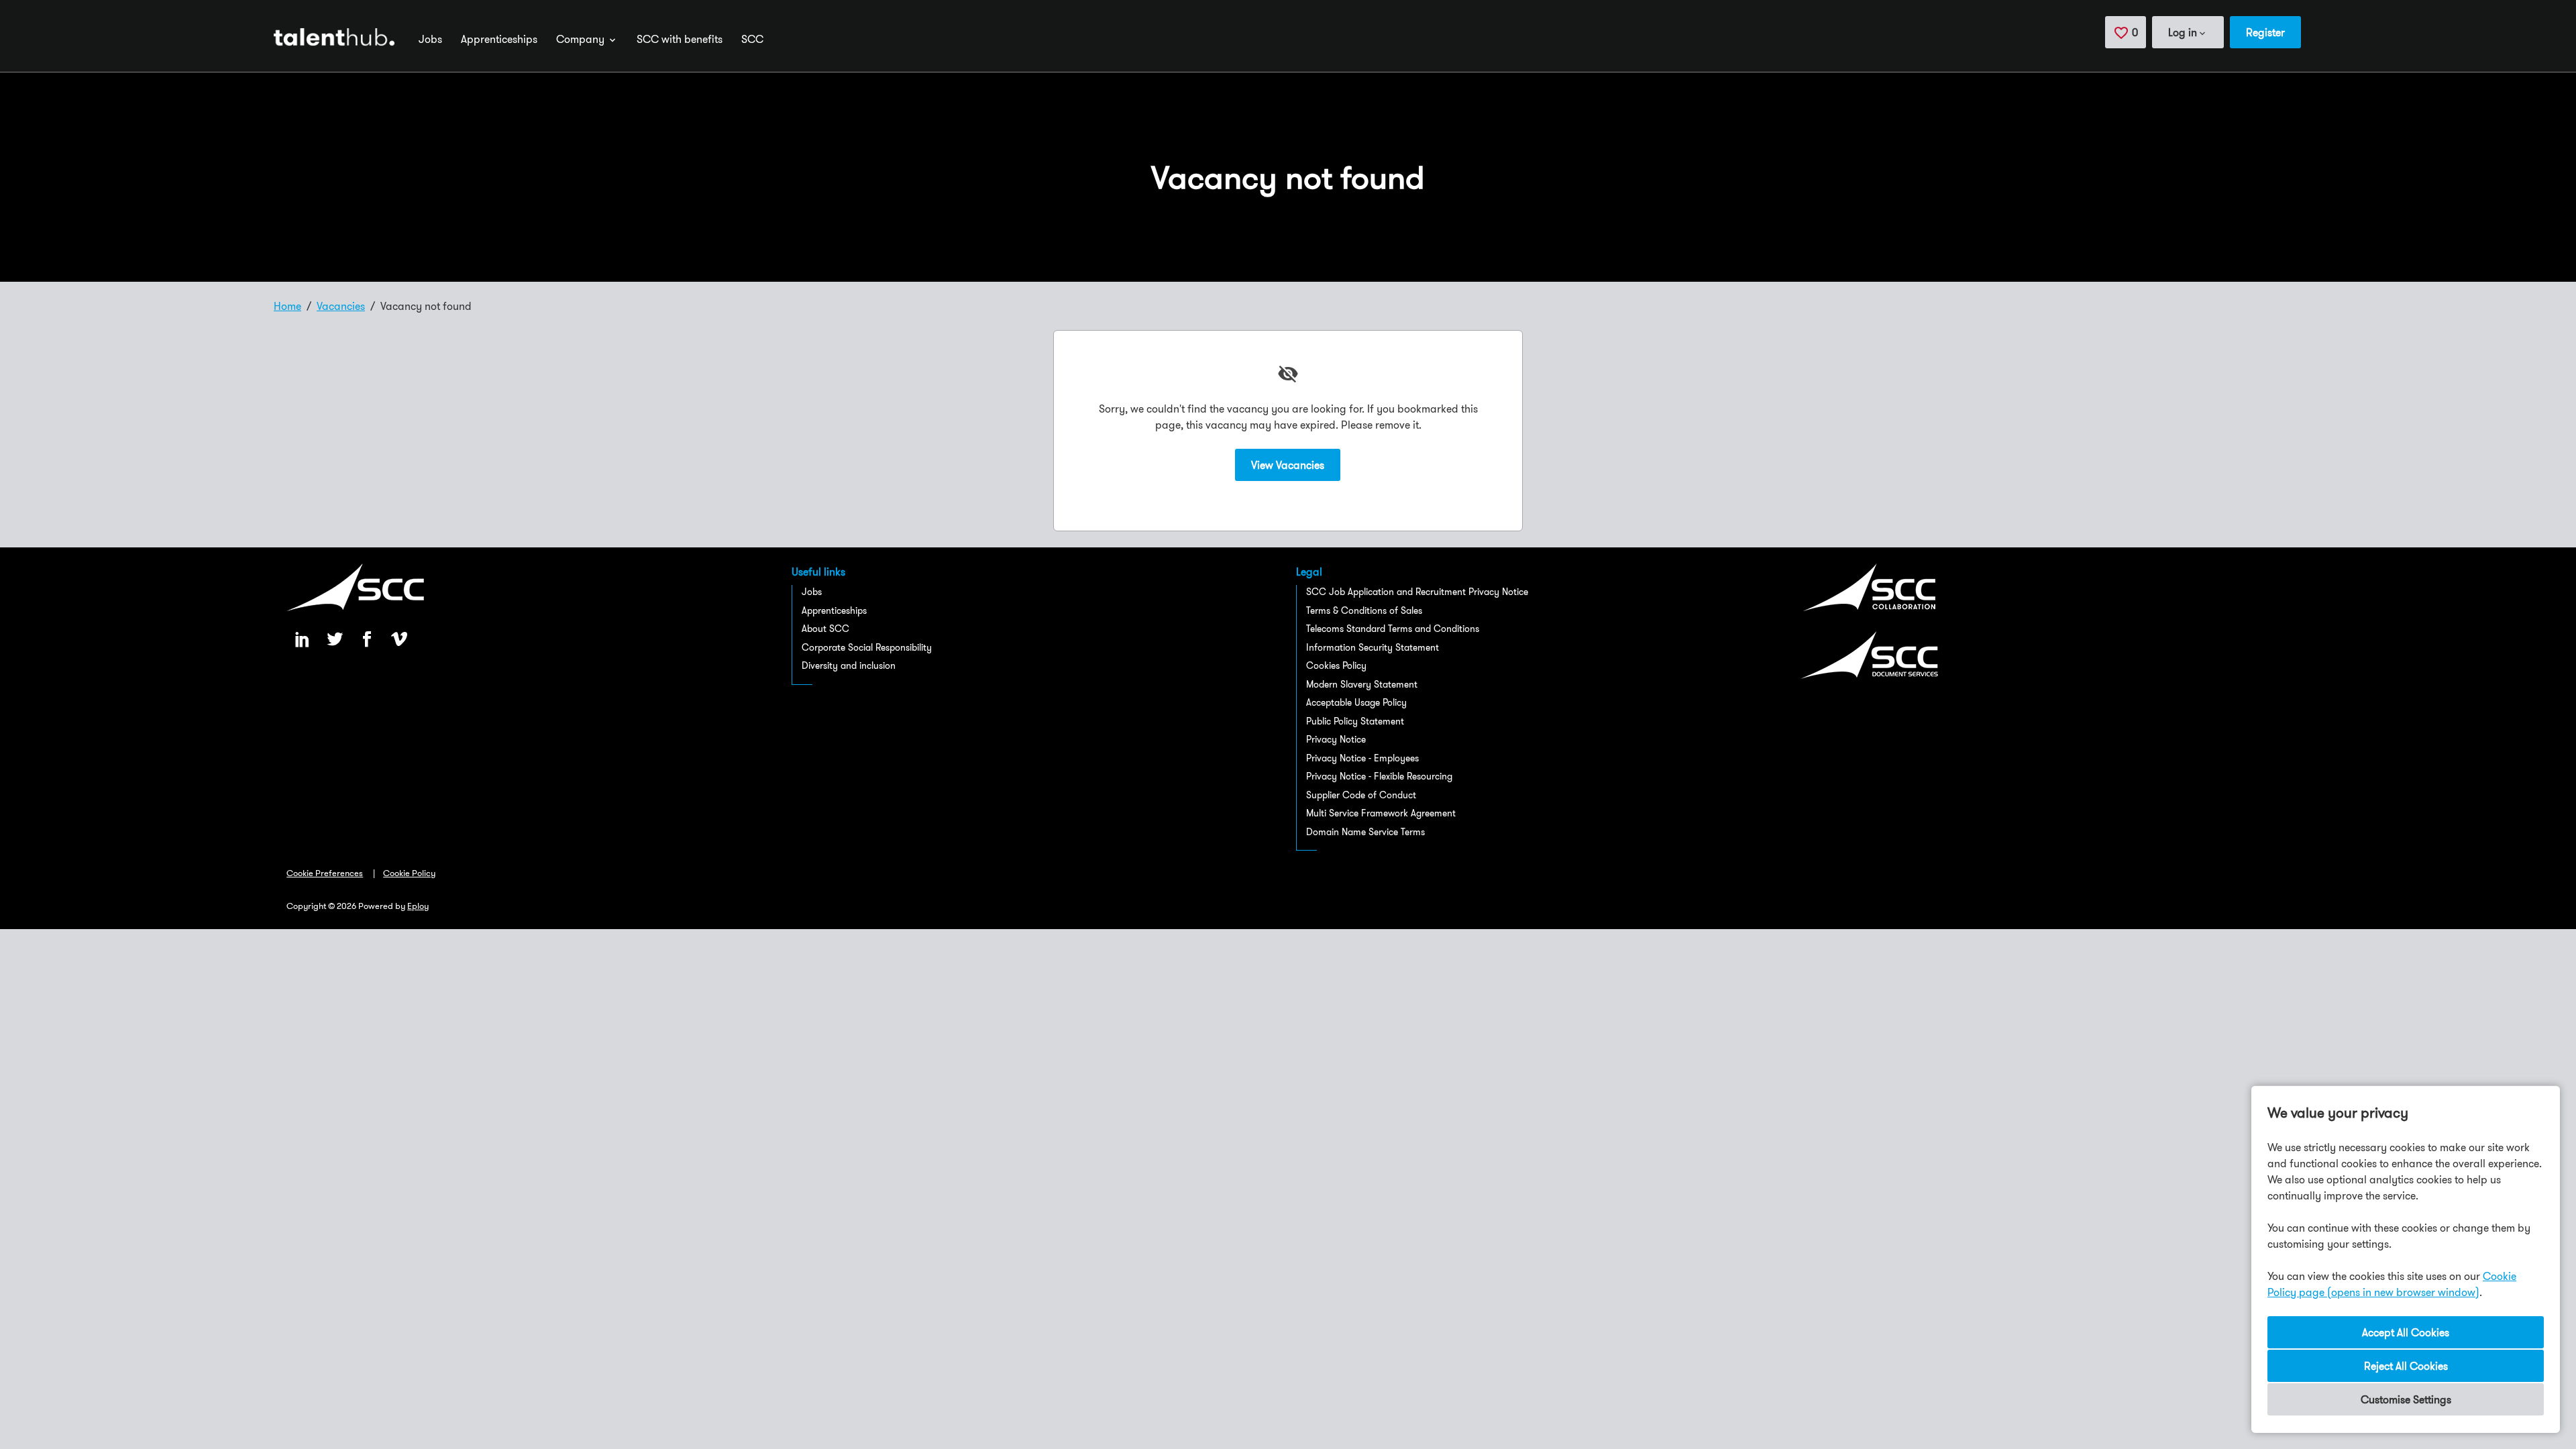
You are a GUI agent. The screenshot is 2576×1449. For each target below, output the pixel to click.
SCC (752, 39)
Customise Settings (2406, 1399)
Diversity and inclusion (849, 665)
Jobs (430, 39)
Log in (2183, 32)
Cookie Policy (409, 873)
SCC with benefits (680, 39)
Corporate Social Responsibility (867, 647)
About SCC (825, 629)
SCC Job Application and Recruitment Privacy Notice (1417, 592)
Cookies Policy (1336, 665)
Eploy (418, 906)
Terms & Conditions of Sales (1364, 610)
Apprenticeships (499, 39)
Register (2265, 32)
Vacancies (341, 306)
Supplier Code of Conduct (1361, 795)
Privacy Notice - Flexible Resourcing (1379, 776)
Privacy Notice (1336, 739)
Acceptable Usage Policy (1356, 702)
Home (287, 306)
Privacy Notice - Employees (1362, 758)
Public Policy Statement (1355, 721)
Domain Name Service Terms (1365, 832)
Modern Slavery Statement (1362, 684)
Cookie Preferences (325, 873)
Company (582, 39)
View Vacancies (1288, 465)
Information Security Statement (1373, 647)
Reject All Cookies (2406, 1366)
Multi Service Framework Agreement (1381, 813)
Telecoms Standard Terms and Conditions (1393, 629)
